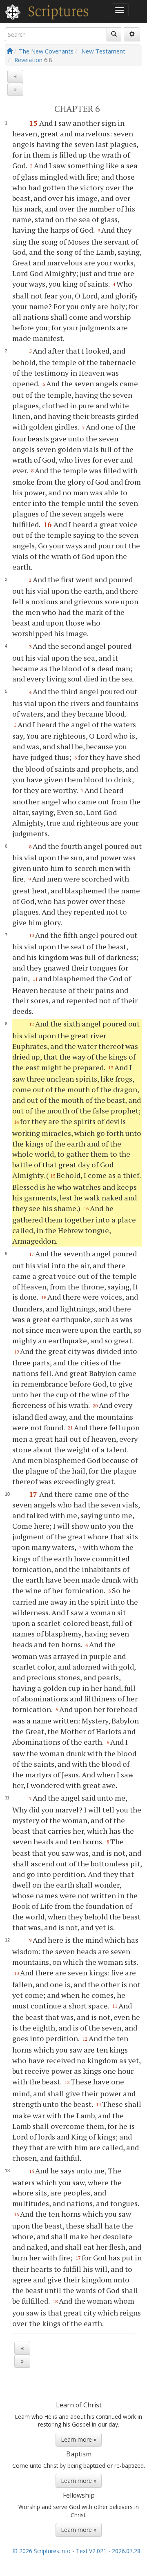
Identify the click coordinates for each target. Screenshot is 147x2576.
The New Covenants (46, 51)
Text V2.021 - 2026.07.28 (108, 2551)
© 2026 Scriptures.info (42, 2551)
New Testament (103, 51)
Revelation (28, 60)
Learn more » (79, 2439)
